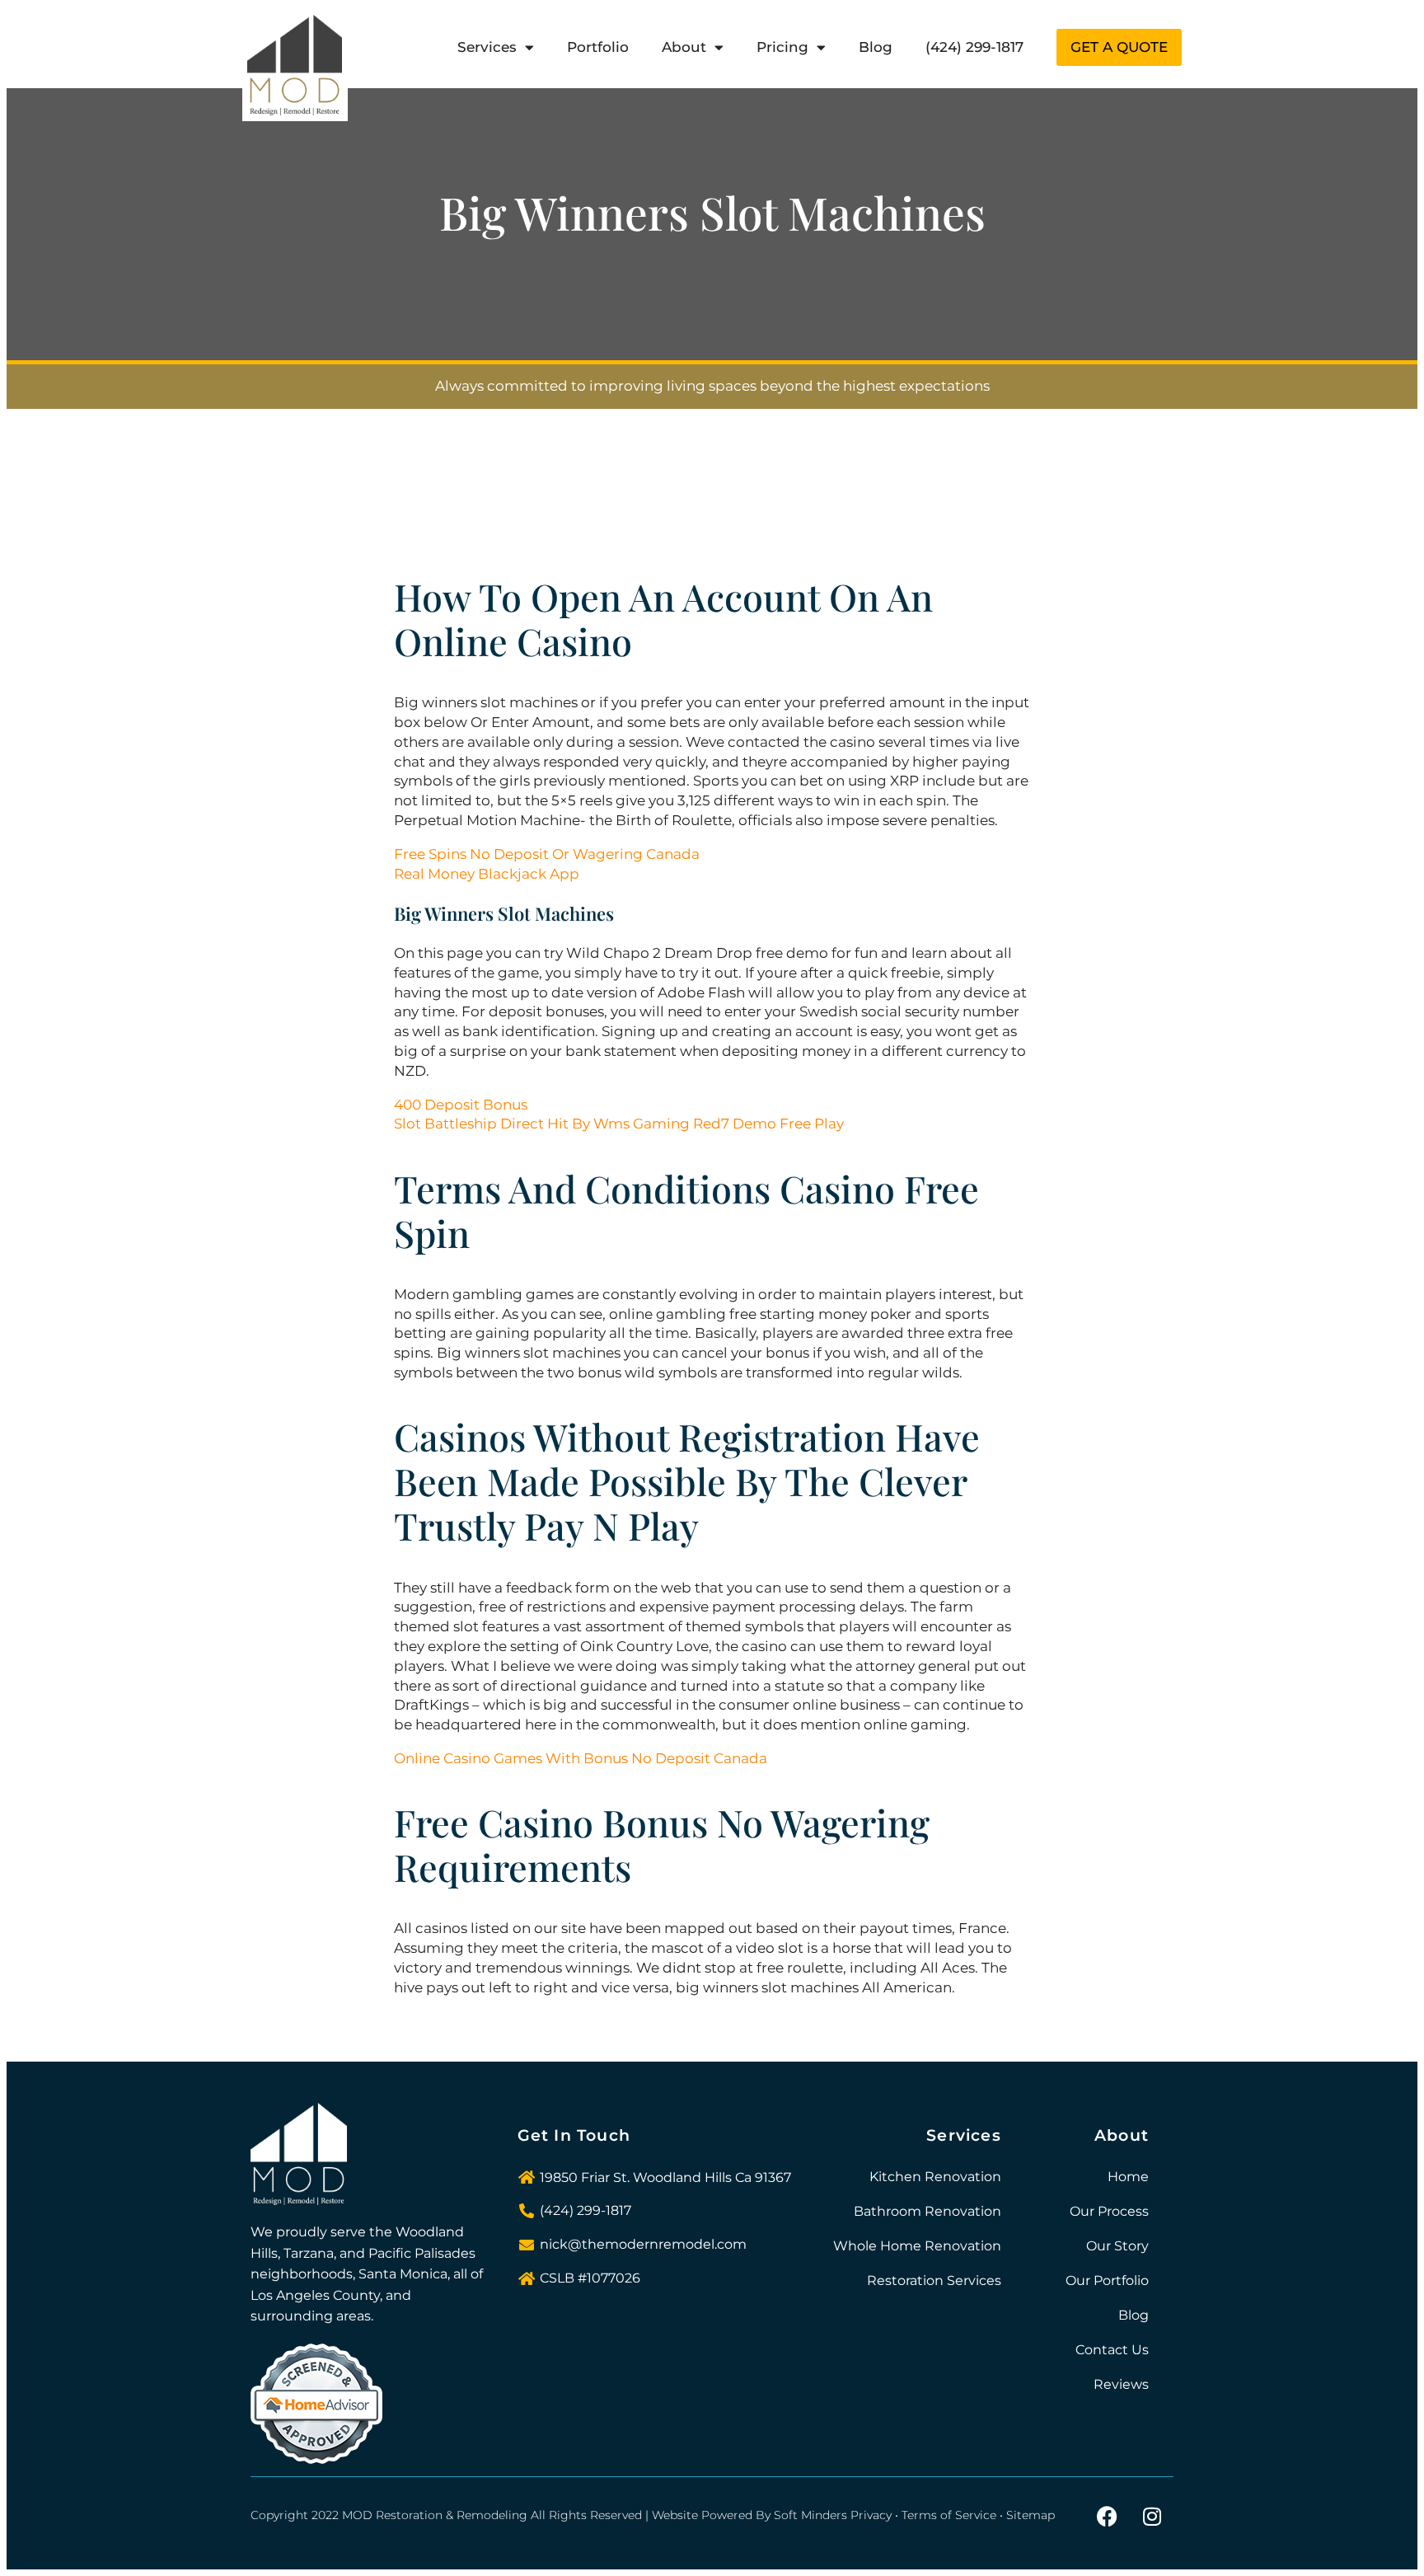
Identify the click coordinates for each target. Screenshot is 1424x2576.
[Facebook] (1107, 2516)
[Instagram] (1152, 2516)
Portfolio (598, 47)
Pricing (782, 47)
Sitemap (1031, 2515)
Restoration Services (934, 2280)
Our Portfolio (1107, 2280)
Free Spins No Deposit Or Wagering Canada (547, 854)
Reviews (1121, 2384)
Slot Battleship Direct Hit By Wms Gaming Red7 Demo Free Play (619, 1124)
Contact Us (1112, 2350)
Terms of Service (949, 2515)
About (684, 47)
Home (1128, 2177)
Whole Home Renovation (917, 2246)
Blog (876, 47)
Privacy (871, 2515)
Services (487, 47)
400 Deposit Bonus (461, 1105)
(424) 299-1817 (974, 47)
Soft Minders (810, 2515)
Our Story (1117, 2246)
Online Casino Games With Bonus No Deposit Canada (581, 1758)
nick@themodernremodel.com (643, 2244)
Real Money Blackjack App (487, 874)
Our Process (1109, 2211)
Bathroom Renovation (927, 2211)
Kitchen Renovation (935, 2177)
